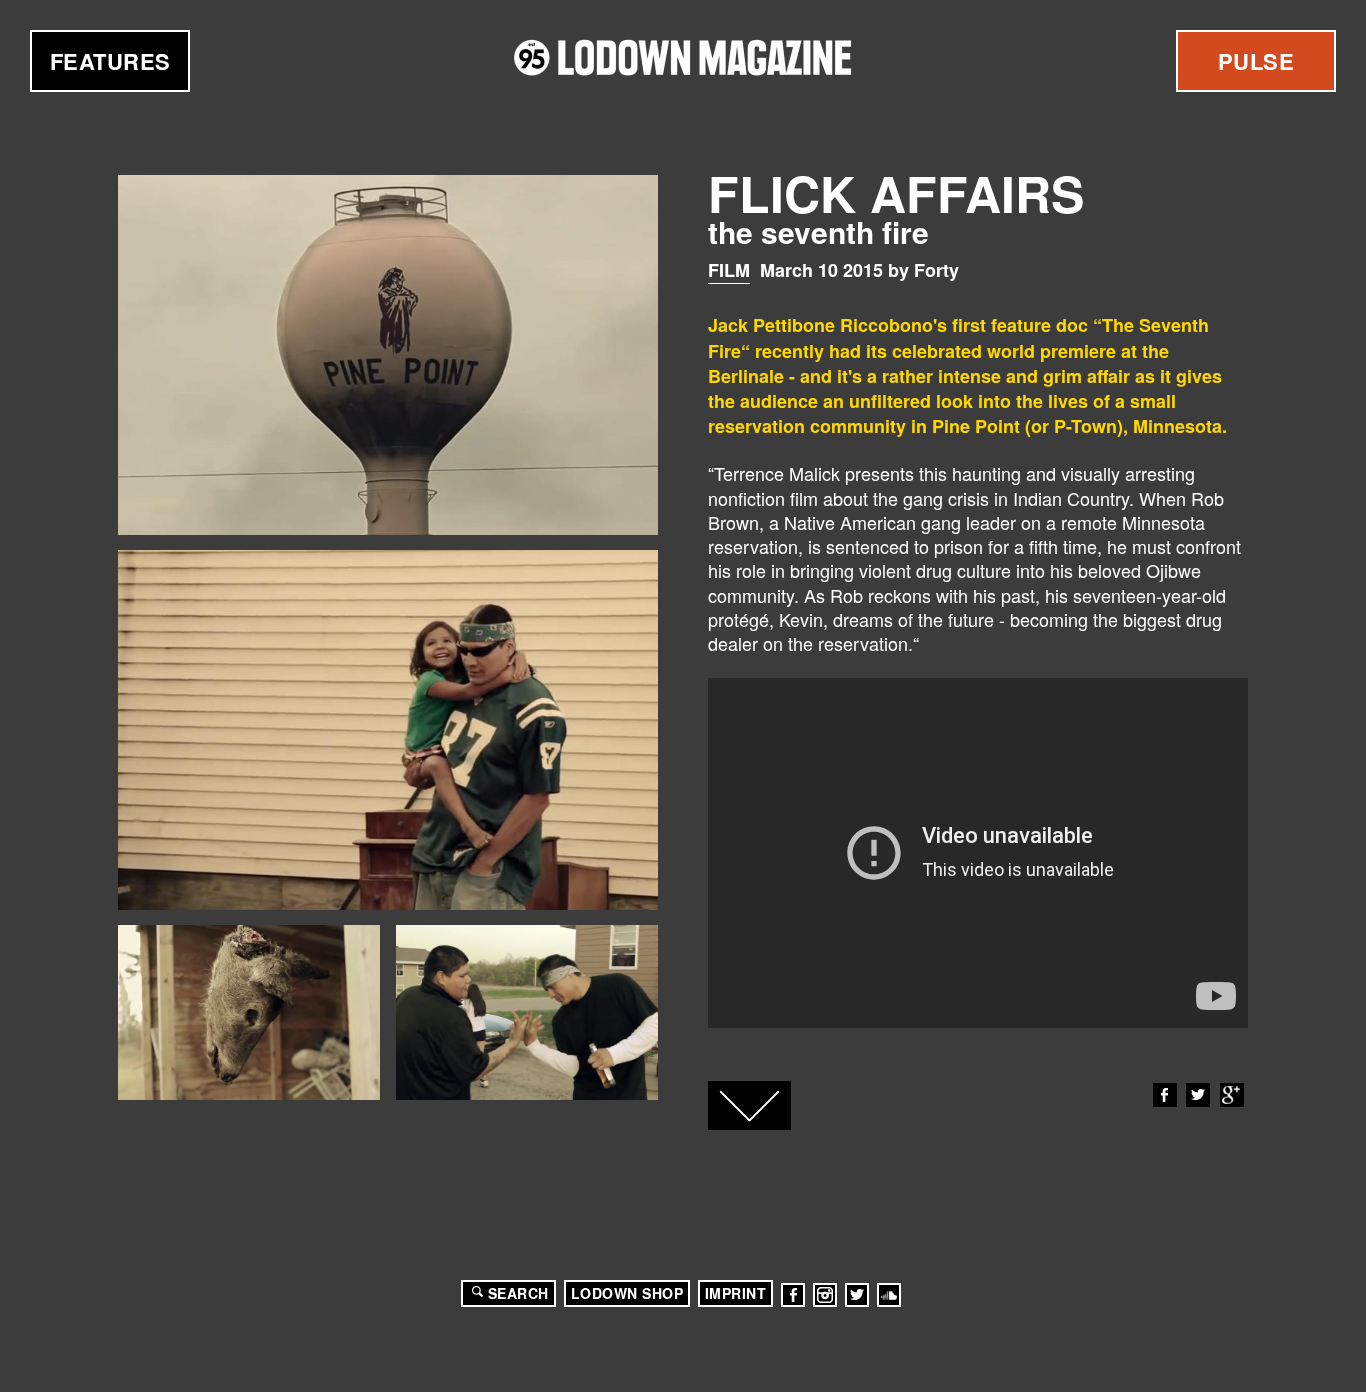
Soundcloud (889, 1295)
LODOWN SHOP (627, 1293)
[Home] (683, 57)
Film (729, 270)
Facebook (1165, 1095)
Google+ (1232, 1095)
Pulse (1256, 61)
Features (110, 61)
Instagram (825, 1295)
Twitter (1198, 1095)
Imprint (736, 1293)
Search (518, 1293)
